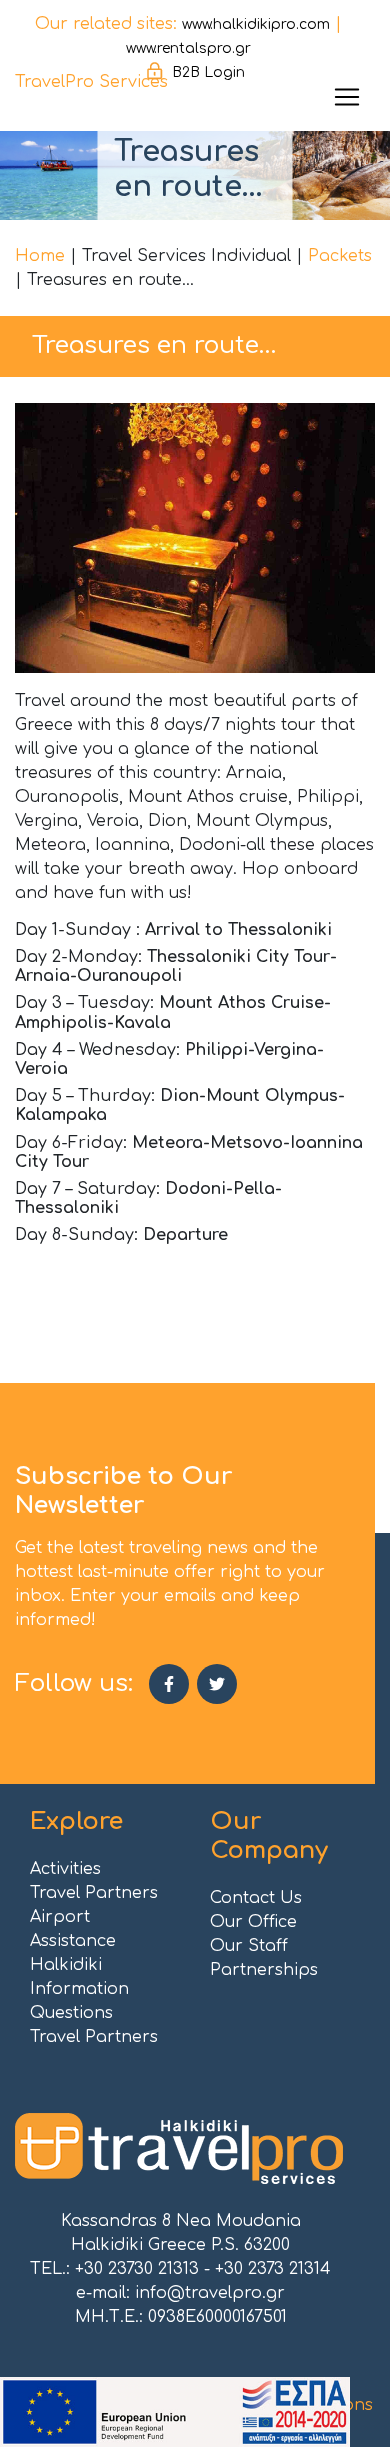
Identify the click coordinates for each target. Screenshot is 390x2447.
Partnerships (264, 1970)
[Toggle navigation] (347, 97)
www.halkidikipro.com (256, 24)
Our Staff (249, 1946)
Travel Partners (94, 1893)
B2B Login (208, 72)
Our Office (253, 1922)
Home (40, 256)
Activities (65, 1869)
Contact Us (256, 1898)
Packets (340, 256)
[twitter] (217, 1684)
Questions (71, 2013)
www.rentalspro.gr (188, 48)
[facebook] (169, 1684)
